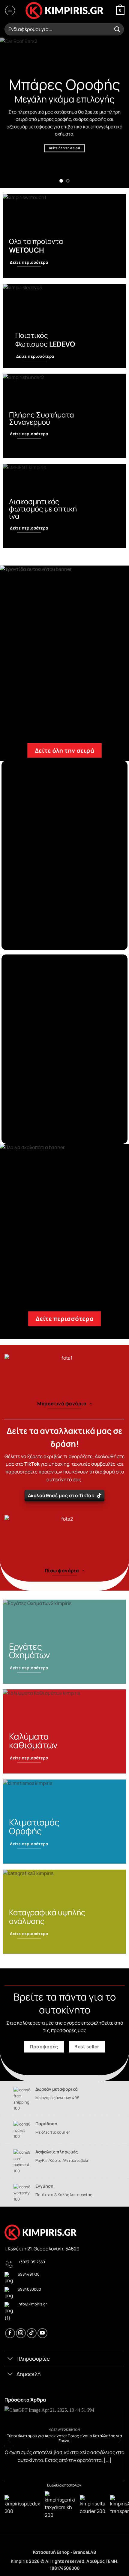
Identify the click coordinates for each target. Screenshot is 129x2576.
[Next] (119, 2440)
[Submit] (117, 29)
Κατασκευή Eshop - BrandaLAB (64, 2552)
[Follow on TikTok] (32, 2333)
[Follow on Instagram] (21, 2333)
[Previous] (10, 2440)
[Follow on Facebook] (10, 2333)
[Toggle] (10, 2359)
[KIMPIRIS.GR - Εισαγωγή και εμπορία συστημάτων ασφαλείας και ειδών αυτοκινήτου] (64, 11)
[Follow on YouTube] (42, 2333)
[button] (10, 11)
